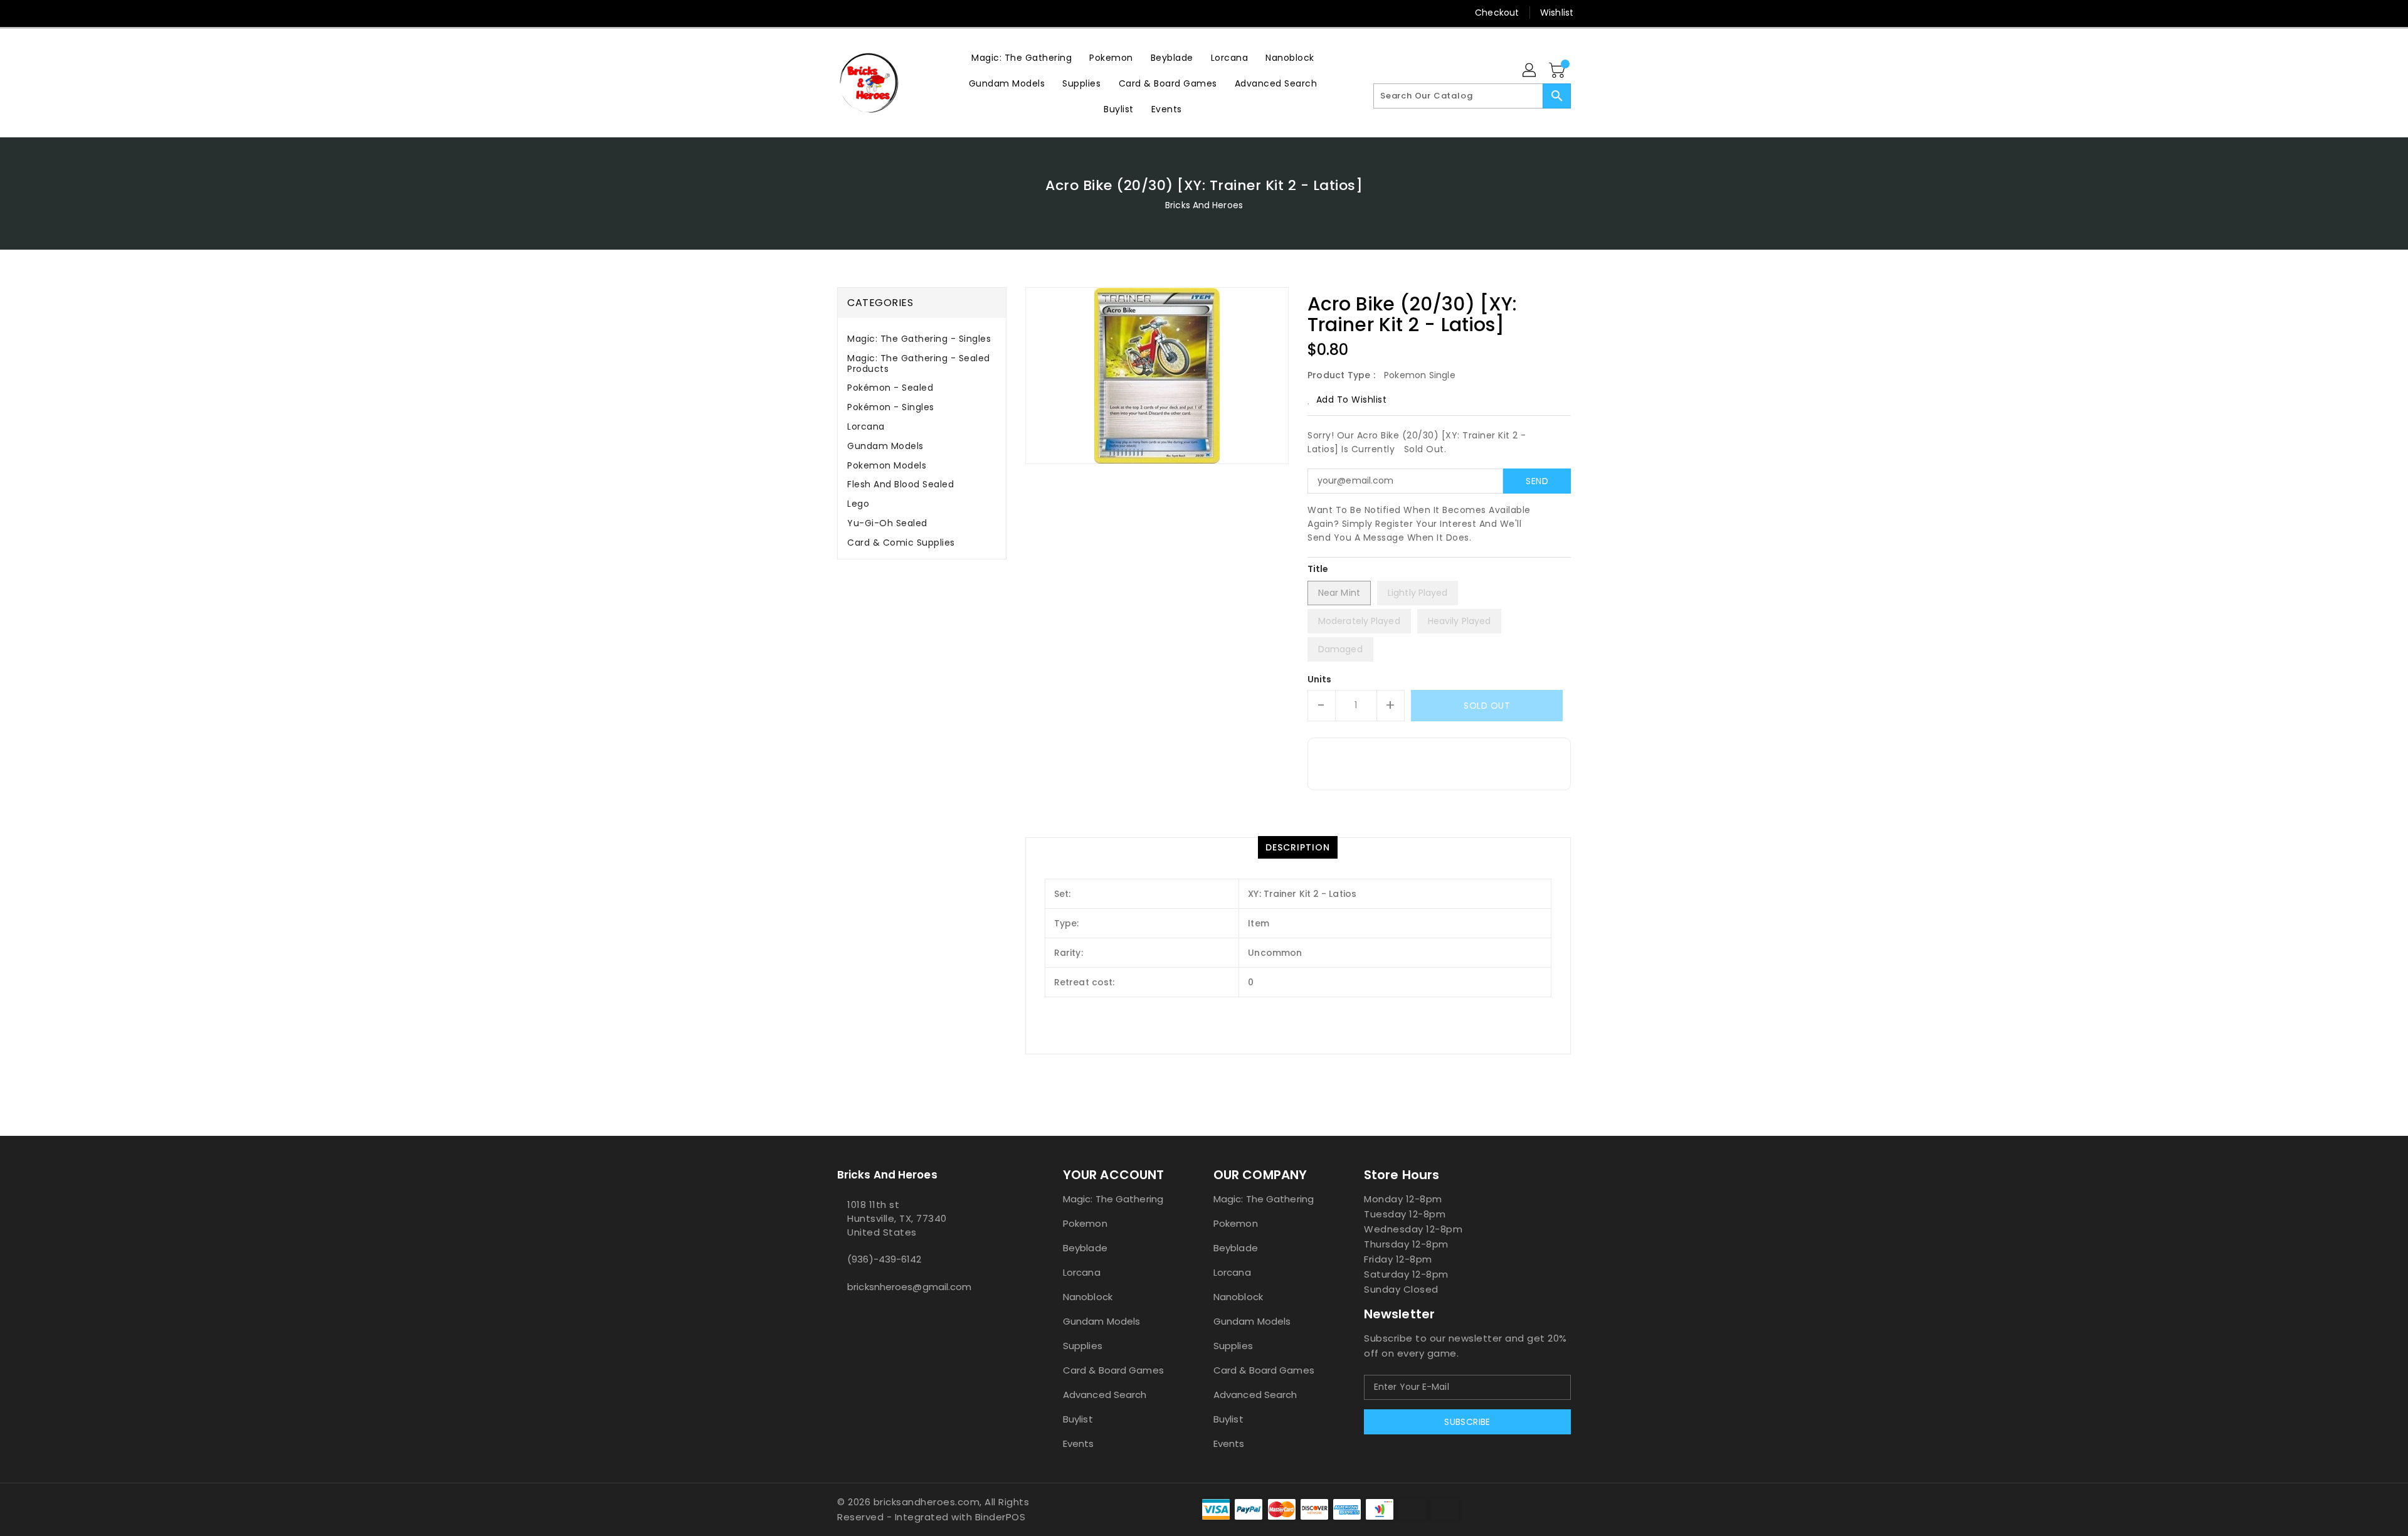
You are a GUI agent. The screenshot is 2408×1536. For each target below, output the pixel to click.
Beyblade (1085, 1248)
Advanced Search (1105, 1395)
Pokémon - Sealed (890, 388)
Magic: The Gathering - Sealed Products (919, 363)
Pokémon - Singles (891, 407)
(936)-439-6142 (884, 1259)
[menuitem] (1022, 57)
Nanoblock (1088, 1297)
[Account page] (1530, 71)
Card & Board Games (1113, 1370)
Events (1079, 1443)
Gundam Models (885, 446)
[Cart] (1558, 71)
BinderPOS (1001, 1517)
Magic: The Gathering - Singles (919, 339)
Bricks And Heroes (1204, 205)
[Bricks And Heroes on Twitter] (843, 13)
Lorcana (866, 426)
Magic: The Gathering (1113, 1199)
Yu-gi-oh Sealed (887, 523)
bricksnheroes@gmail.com (909, 1287)
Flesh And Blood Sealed (900, 484)
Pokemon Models (887, 465)
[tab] (922, 339)
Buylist (1078, 1419)
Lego (858, 504)
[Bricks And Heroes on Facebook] (820, 13)
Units (1320, 679)
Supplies (1083, 1346)
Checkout (1497, 13)
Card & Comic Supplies (901, 543)
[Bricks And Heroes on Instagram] (867, 13)
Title (1318, 569)
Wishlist (1557, 13)
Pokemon (1085, 1223)
